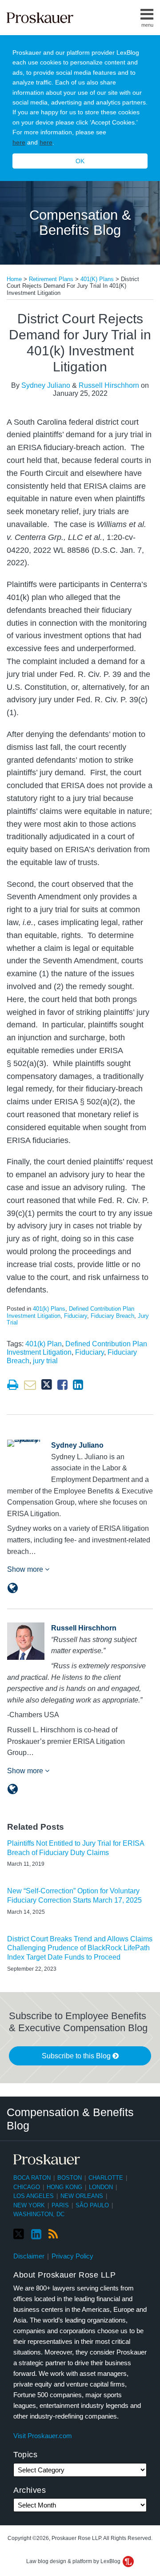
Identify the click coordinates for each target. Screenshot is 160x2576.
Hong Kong (64, 2187)
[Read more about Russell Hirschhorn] (13, 1789)
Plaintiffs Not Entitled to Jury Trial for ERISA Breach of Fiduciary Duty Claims (76, 1848)
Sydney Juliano (46, 385)
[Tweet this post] (47, 1385)
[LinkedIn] (36, 2234)
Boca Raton (32, 2178)
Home (14, 279)
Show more (26, 1569)
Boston (70, 2178)
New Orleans (82, 2196)
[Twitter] (19, 2234)
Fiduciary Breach (112, 1316)
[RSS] (53, 2234)
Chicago (27, 2187)
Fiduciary (76, 1316)
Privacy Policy (72, 2256)
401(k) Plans (97, 279)
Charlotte (106, 2178)
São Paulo (92, 2205)
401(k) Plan (44, 1344)
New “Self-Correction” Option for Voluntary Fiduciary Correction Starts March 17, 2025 (74, 1896)
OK (80, 161)
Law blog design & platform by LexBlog (74, 2561)
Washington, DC (39, 2214)
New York (29, 2205)
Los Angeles (34, 2196)
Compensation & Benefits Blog (80, 223)
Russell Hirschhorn (109, 385)
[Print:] (13, 1385)
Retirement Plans (51, 279)
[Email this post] (30, 1385)
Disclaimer (29, 2256)
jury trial (45, 1361)
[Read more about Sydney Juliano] (13, 1588)
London (101, 2187)
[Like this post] (62, 1385)
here (19, 142)
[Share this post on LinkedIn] (78, 1385)
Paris (60, 2205)
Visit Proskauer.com (43, 2436)
